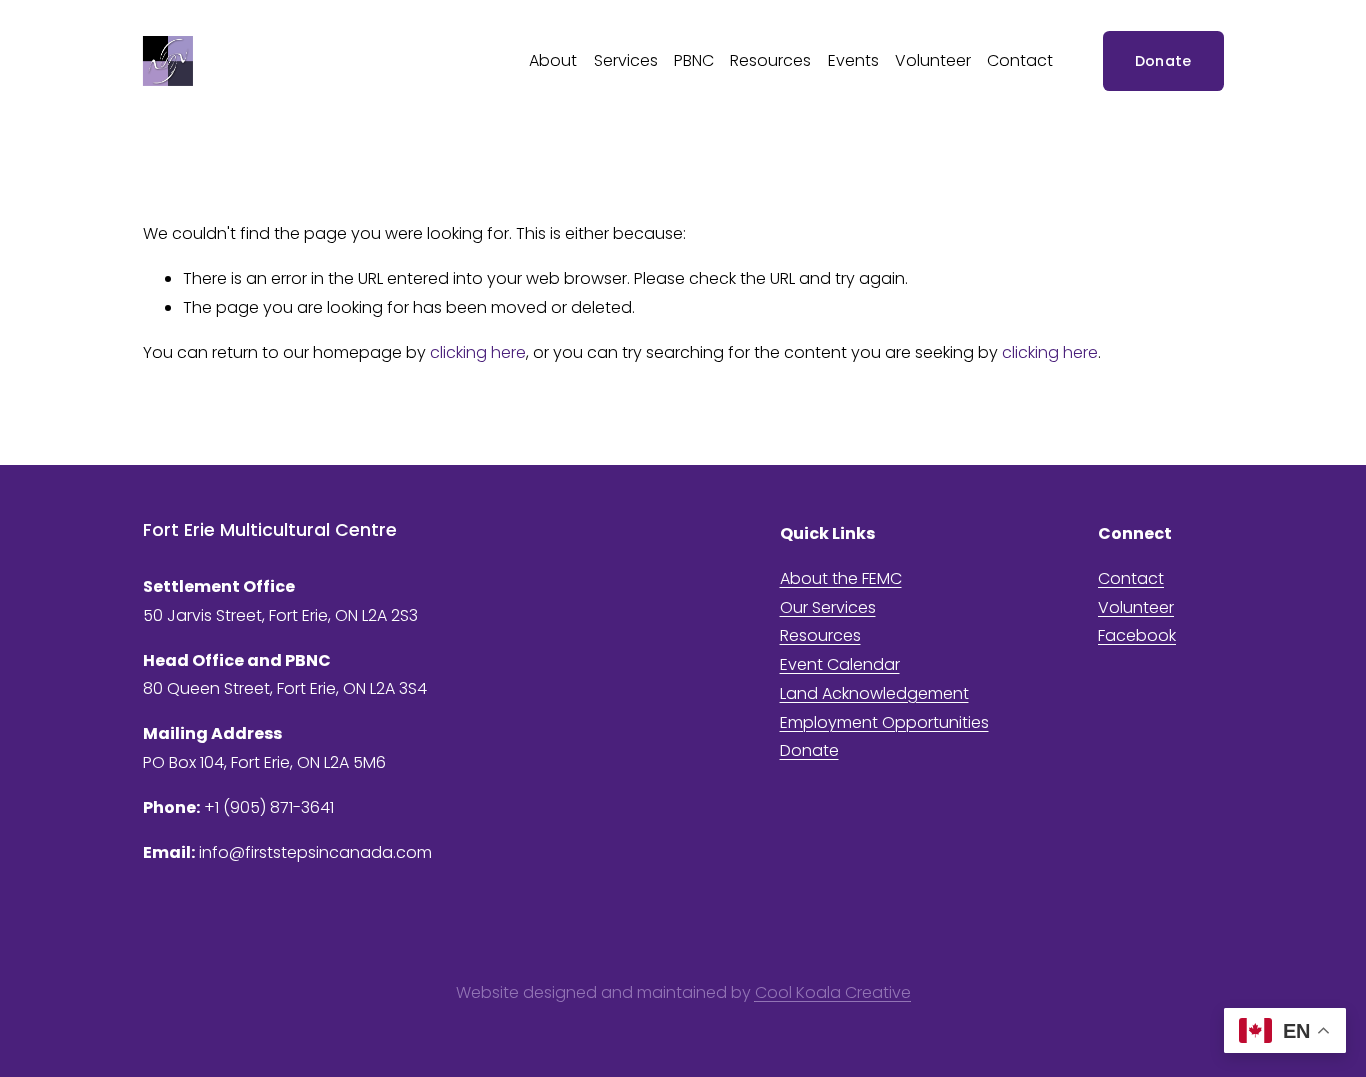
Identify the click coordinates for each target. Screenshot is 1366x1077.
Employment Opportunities (884, 722)
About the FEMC (841, 578)
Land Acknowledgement (874, 693)
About (553, 60)
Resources (770, 60)
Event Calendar (840, 664)
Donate (1163, 61)
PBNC (694, 60)
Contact (1020, 60)
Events (853, 60)
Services (626, 60)
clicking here (478, 352)
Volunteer (933, 60)
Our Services (828, 607)
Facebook (1137, 635)
